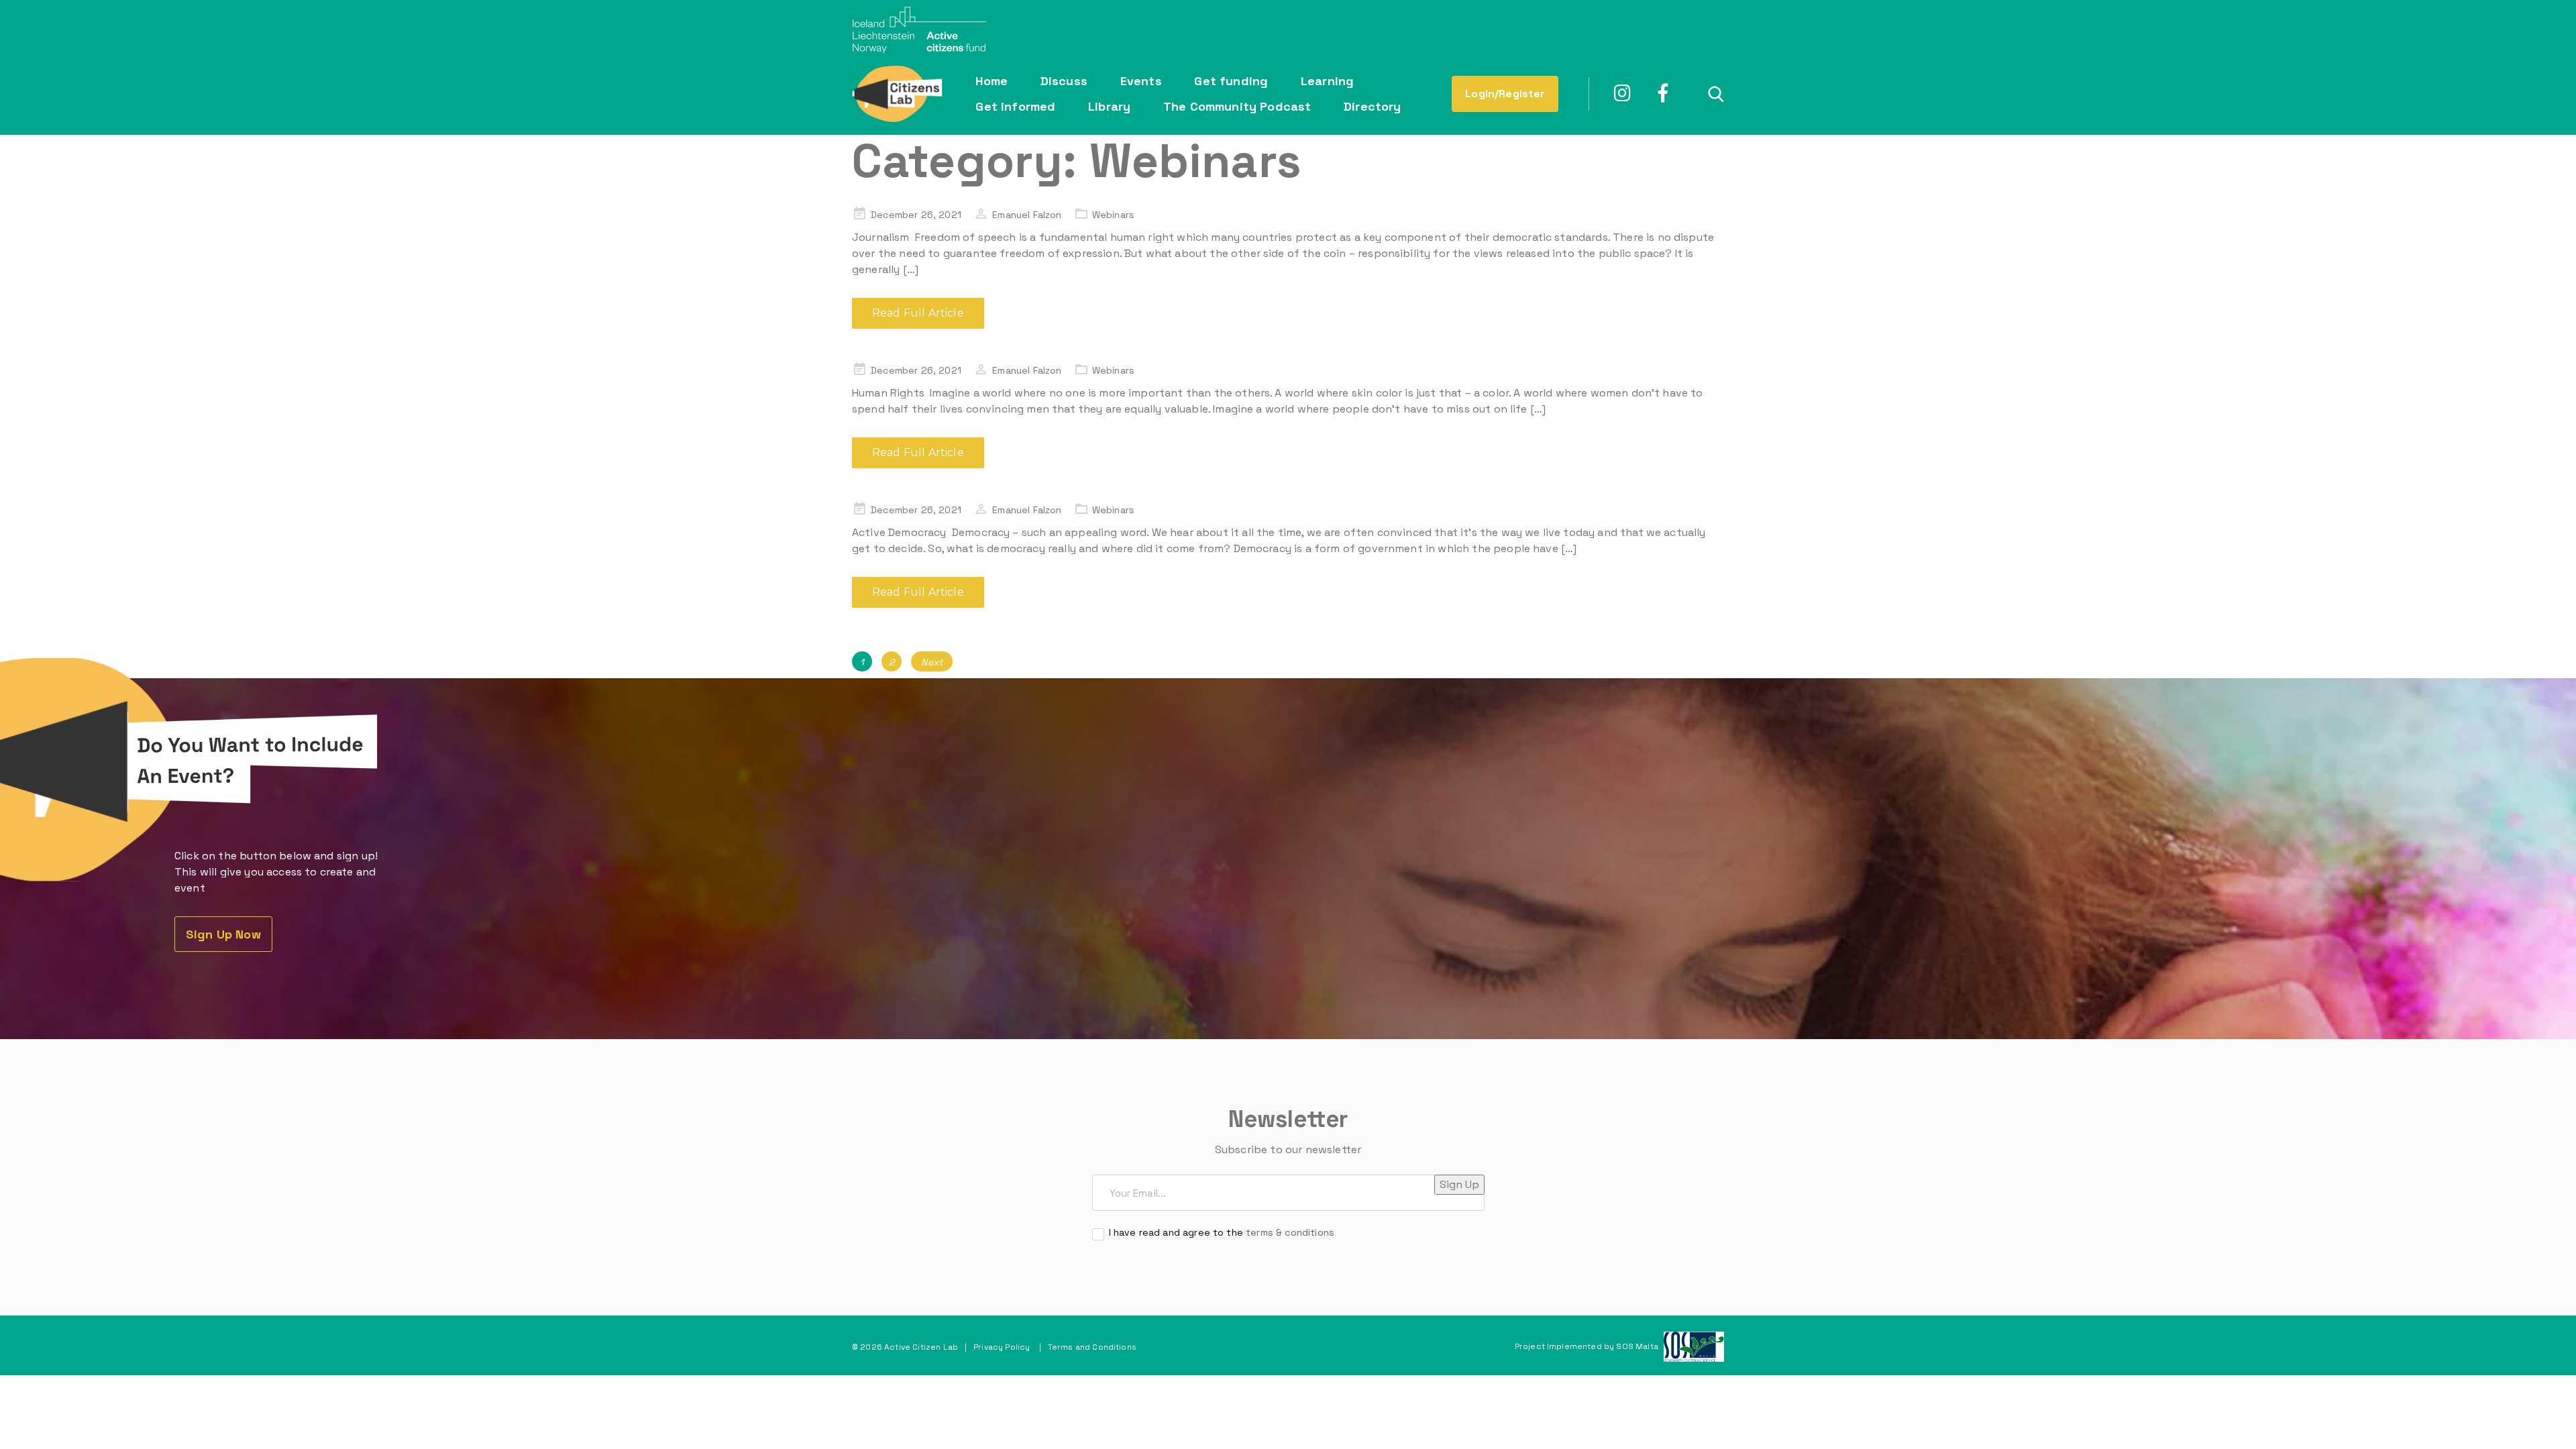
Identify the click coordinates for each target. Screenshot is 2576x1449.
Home (991, 81)
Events (1141, 81)
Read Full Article (918, 313)
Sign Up (1459, 1184)
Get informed (1015, 106)
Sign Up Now (223, 934)
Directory (1372, 106)
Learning (1327, 81)
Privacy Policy (1002, 1347)
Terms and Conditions (1092, 1347)
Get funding (1231, 81)
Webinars (1113, 215)
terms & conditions (1290, 1232)
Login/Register (1505, 94)
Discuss (1064, 81)
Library (1109, 106)
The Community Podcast (1237, 106)
